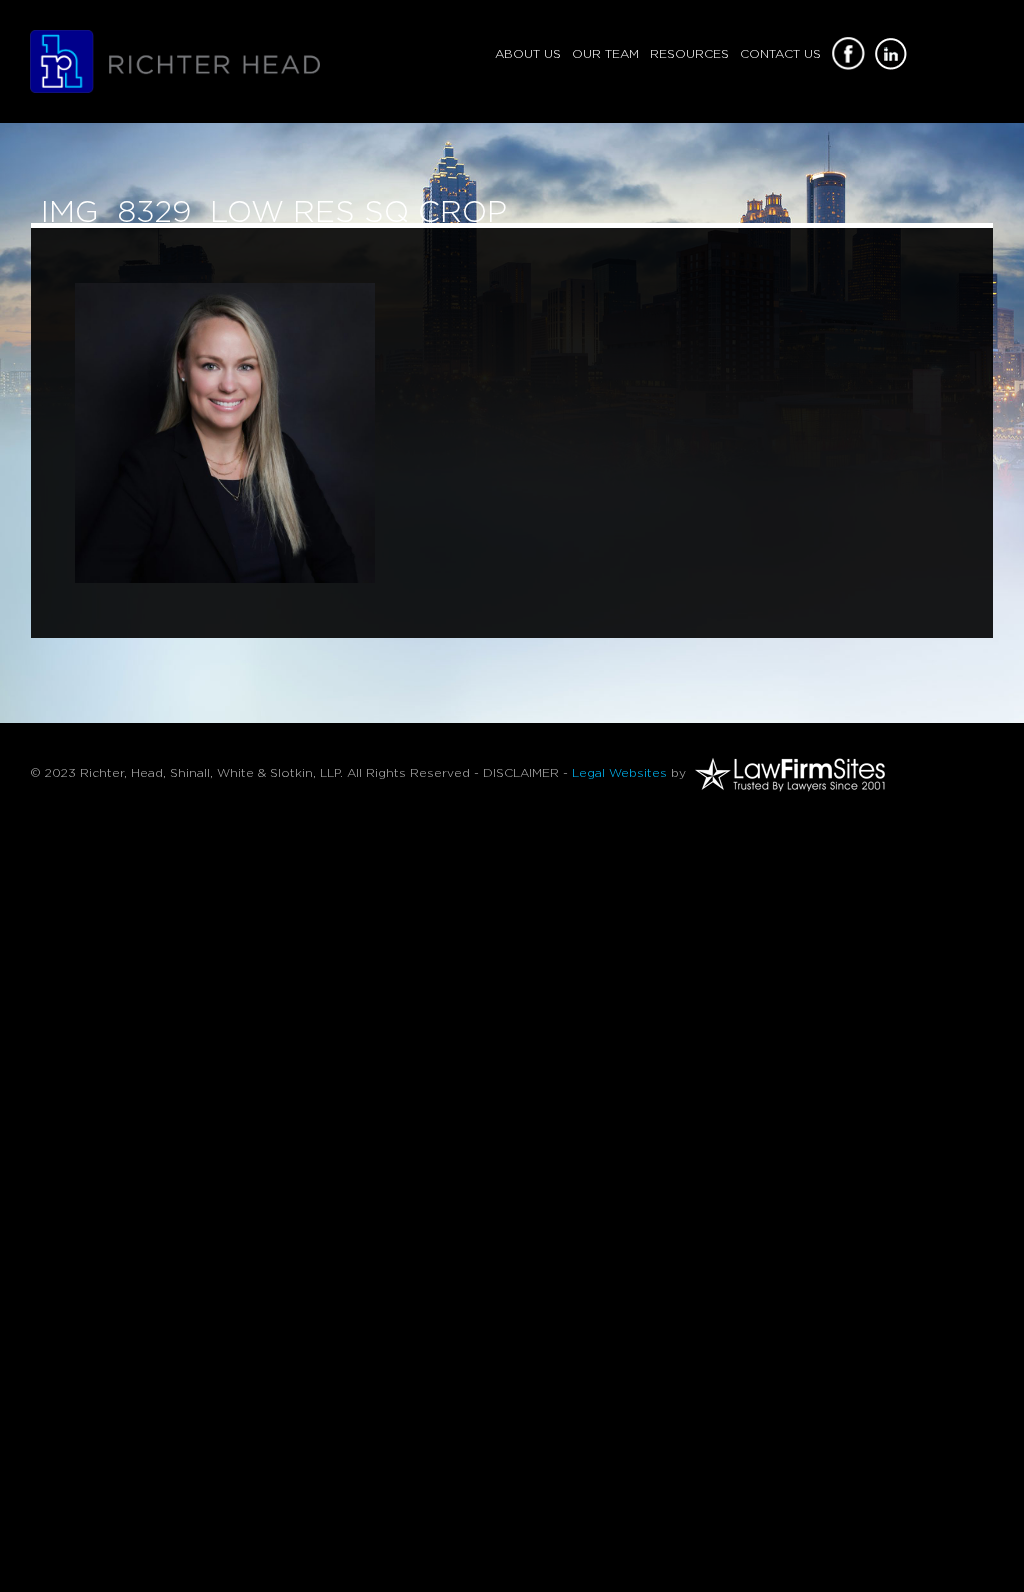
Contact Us (780, 54)
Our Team (605, 54)
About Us (528, 54)
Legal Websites (619, 773)
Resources (689, 54)
